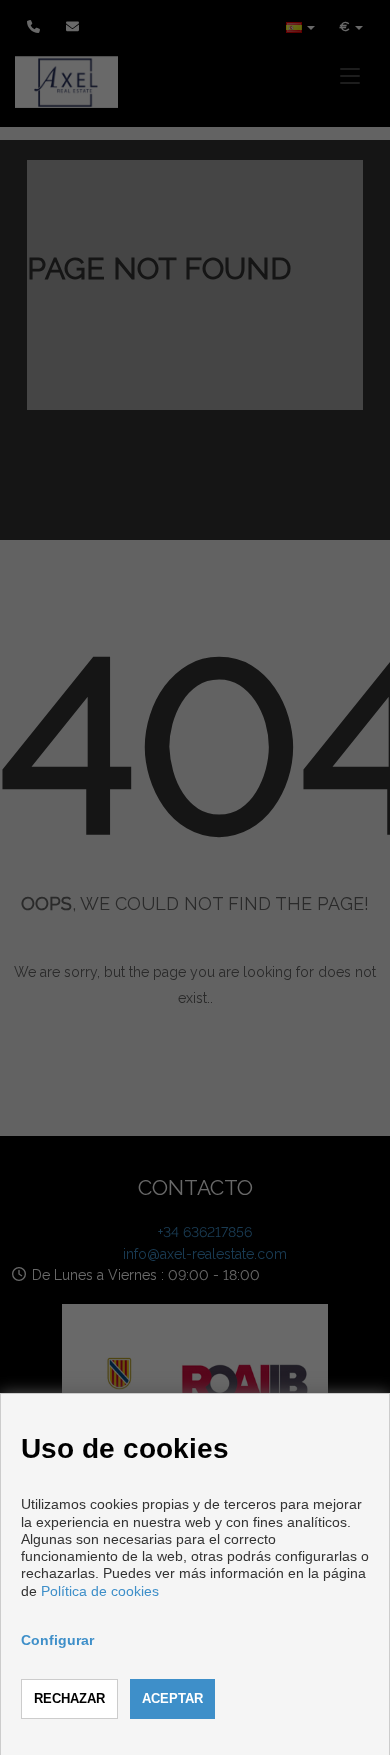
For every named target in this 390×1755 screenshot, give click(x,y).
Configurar (57, 1640)
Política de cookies (100, 1591)
